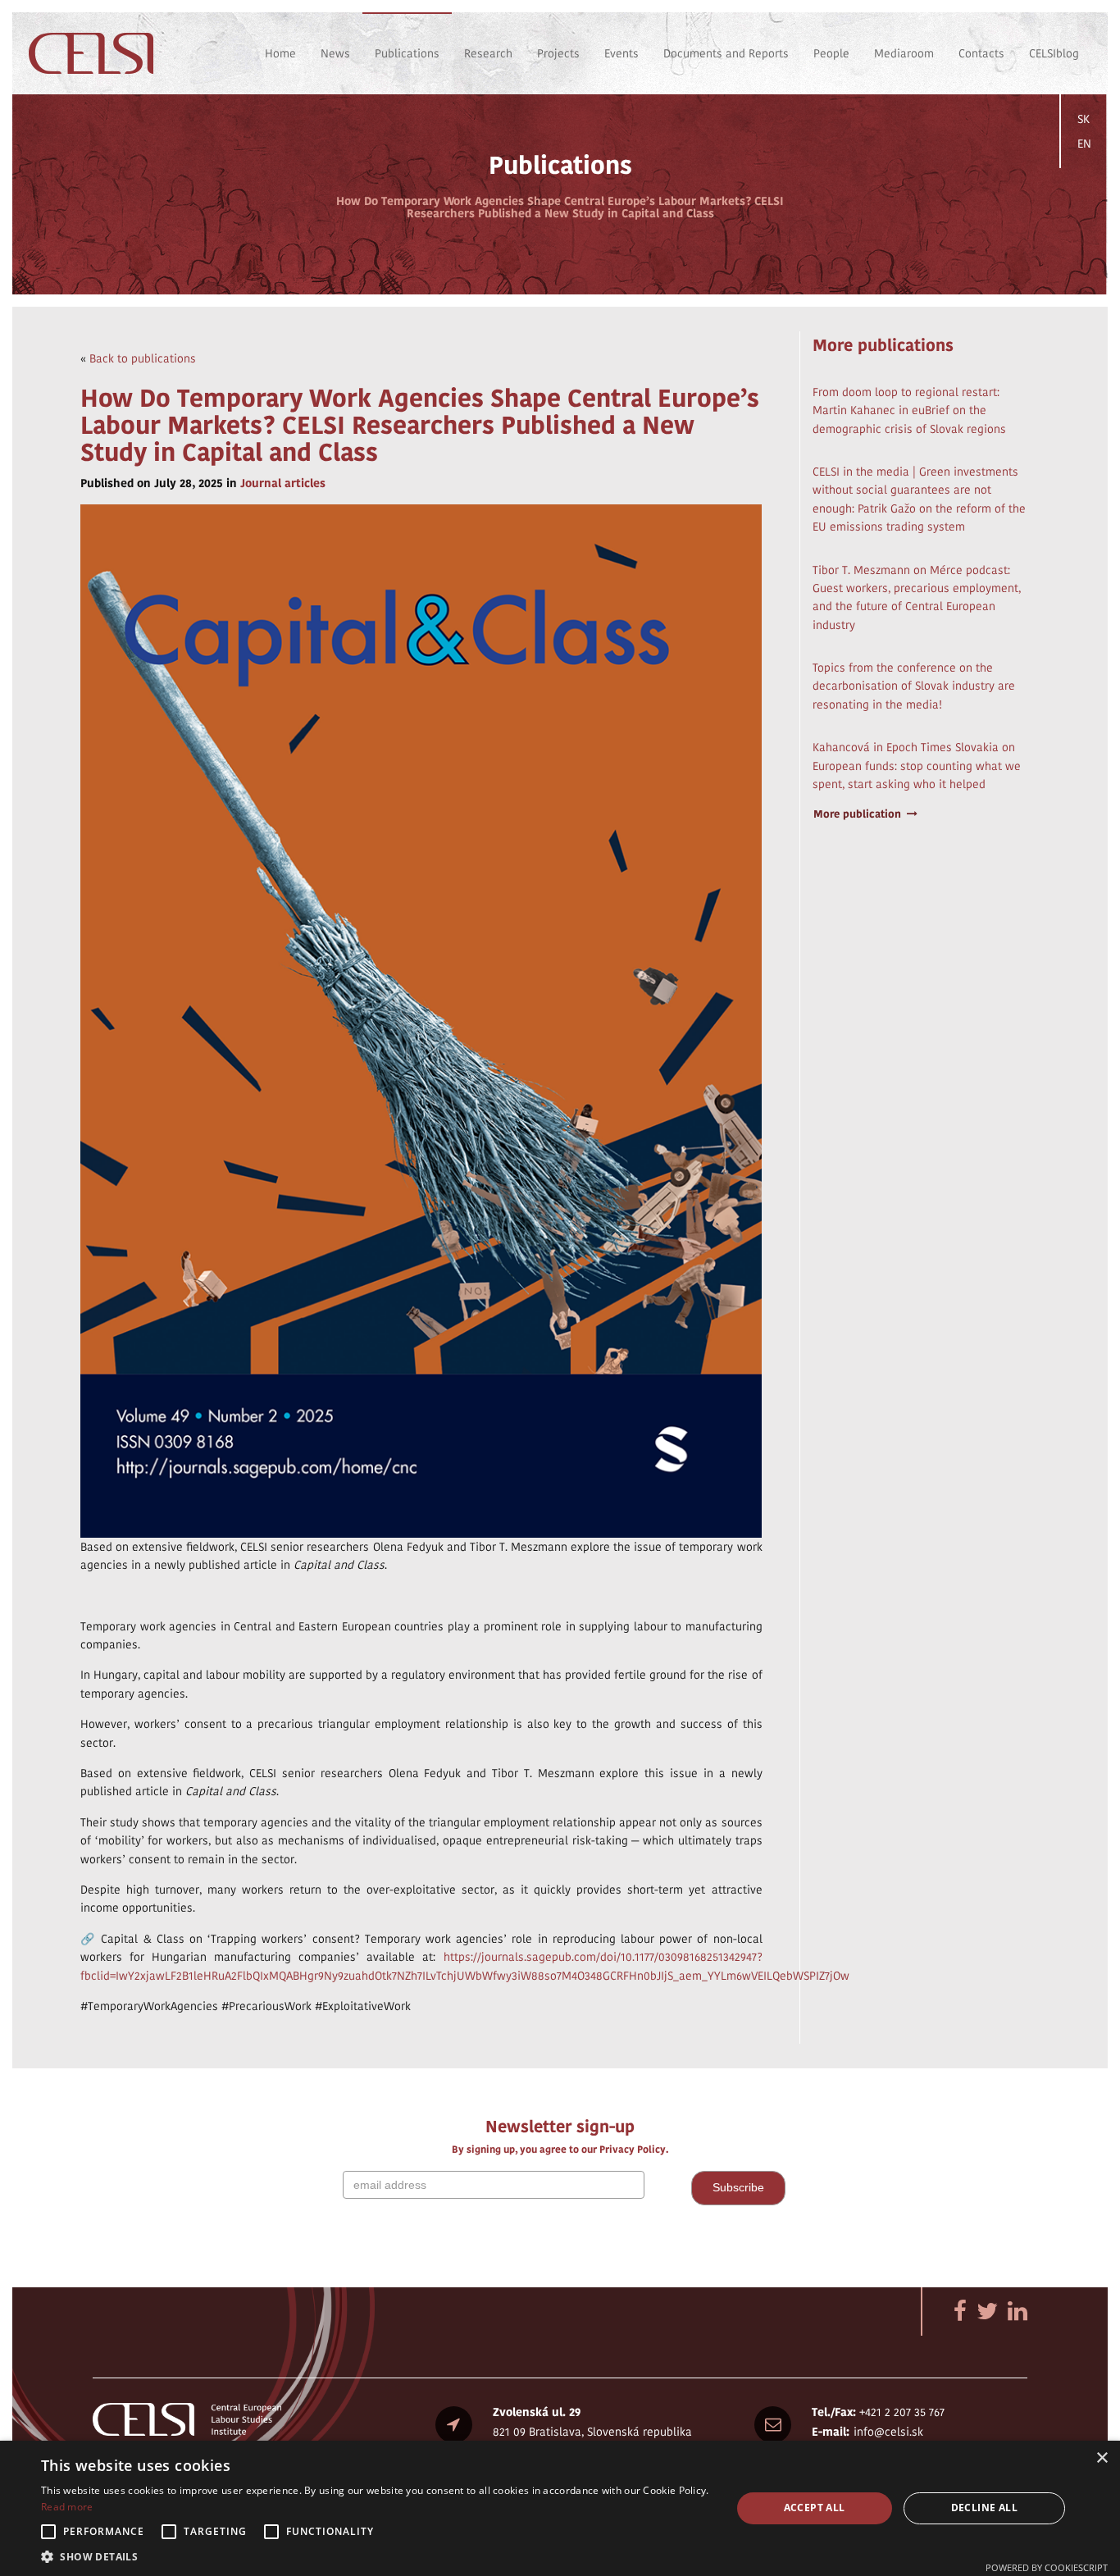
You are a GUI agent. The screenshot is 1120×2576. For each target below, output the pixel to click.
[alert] (560, 2508)
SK (1084, 119)
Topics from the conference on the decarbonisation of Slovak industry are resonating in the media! (914, 686)
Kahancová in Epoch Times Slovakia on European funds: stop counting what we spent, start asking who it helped (917, 766)
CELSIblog (1054, 53)
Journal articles (283, 483)
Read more (67, 2507)
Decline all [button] (984, 2508)
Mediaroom (904, 53)
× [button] (1102, 2458)
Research (488, 53)
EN (1084, 144)
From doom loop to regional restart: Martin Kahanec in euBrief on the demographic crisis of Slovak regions (909, 410)
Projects (558, 53)
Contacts (981, 53)
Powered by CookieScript (1047, 2567)
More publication (857, 814)
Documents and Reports (726, 53)
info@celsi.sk (888, 2432)
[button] (376, 2556)
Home (280, 53)
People (831, 53)
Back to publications (143, 358)
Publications (407, 53)
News (335, 53)
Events (621, 53)
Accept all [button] (815, 2508)
